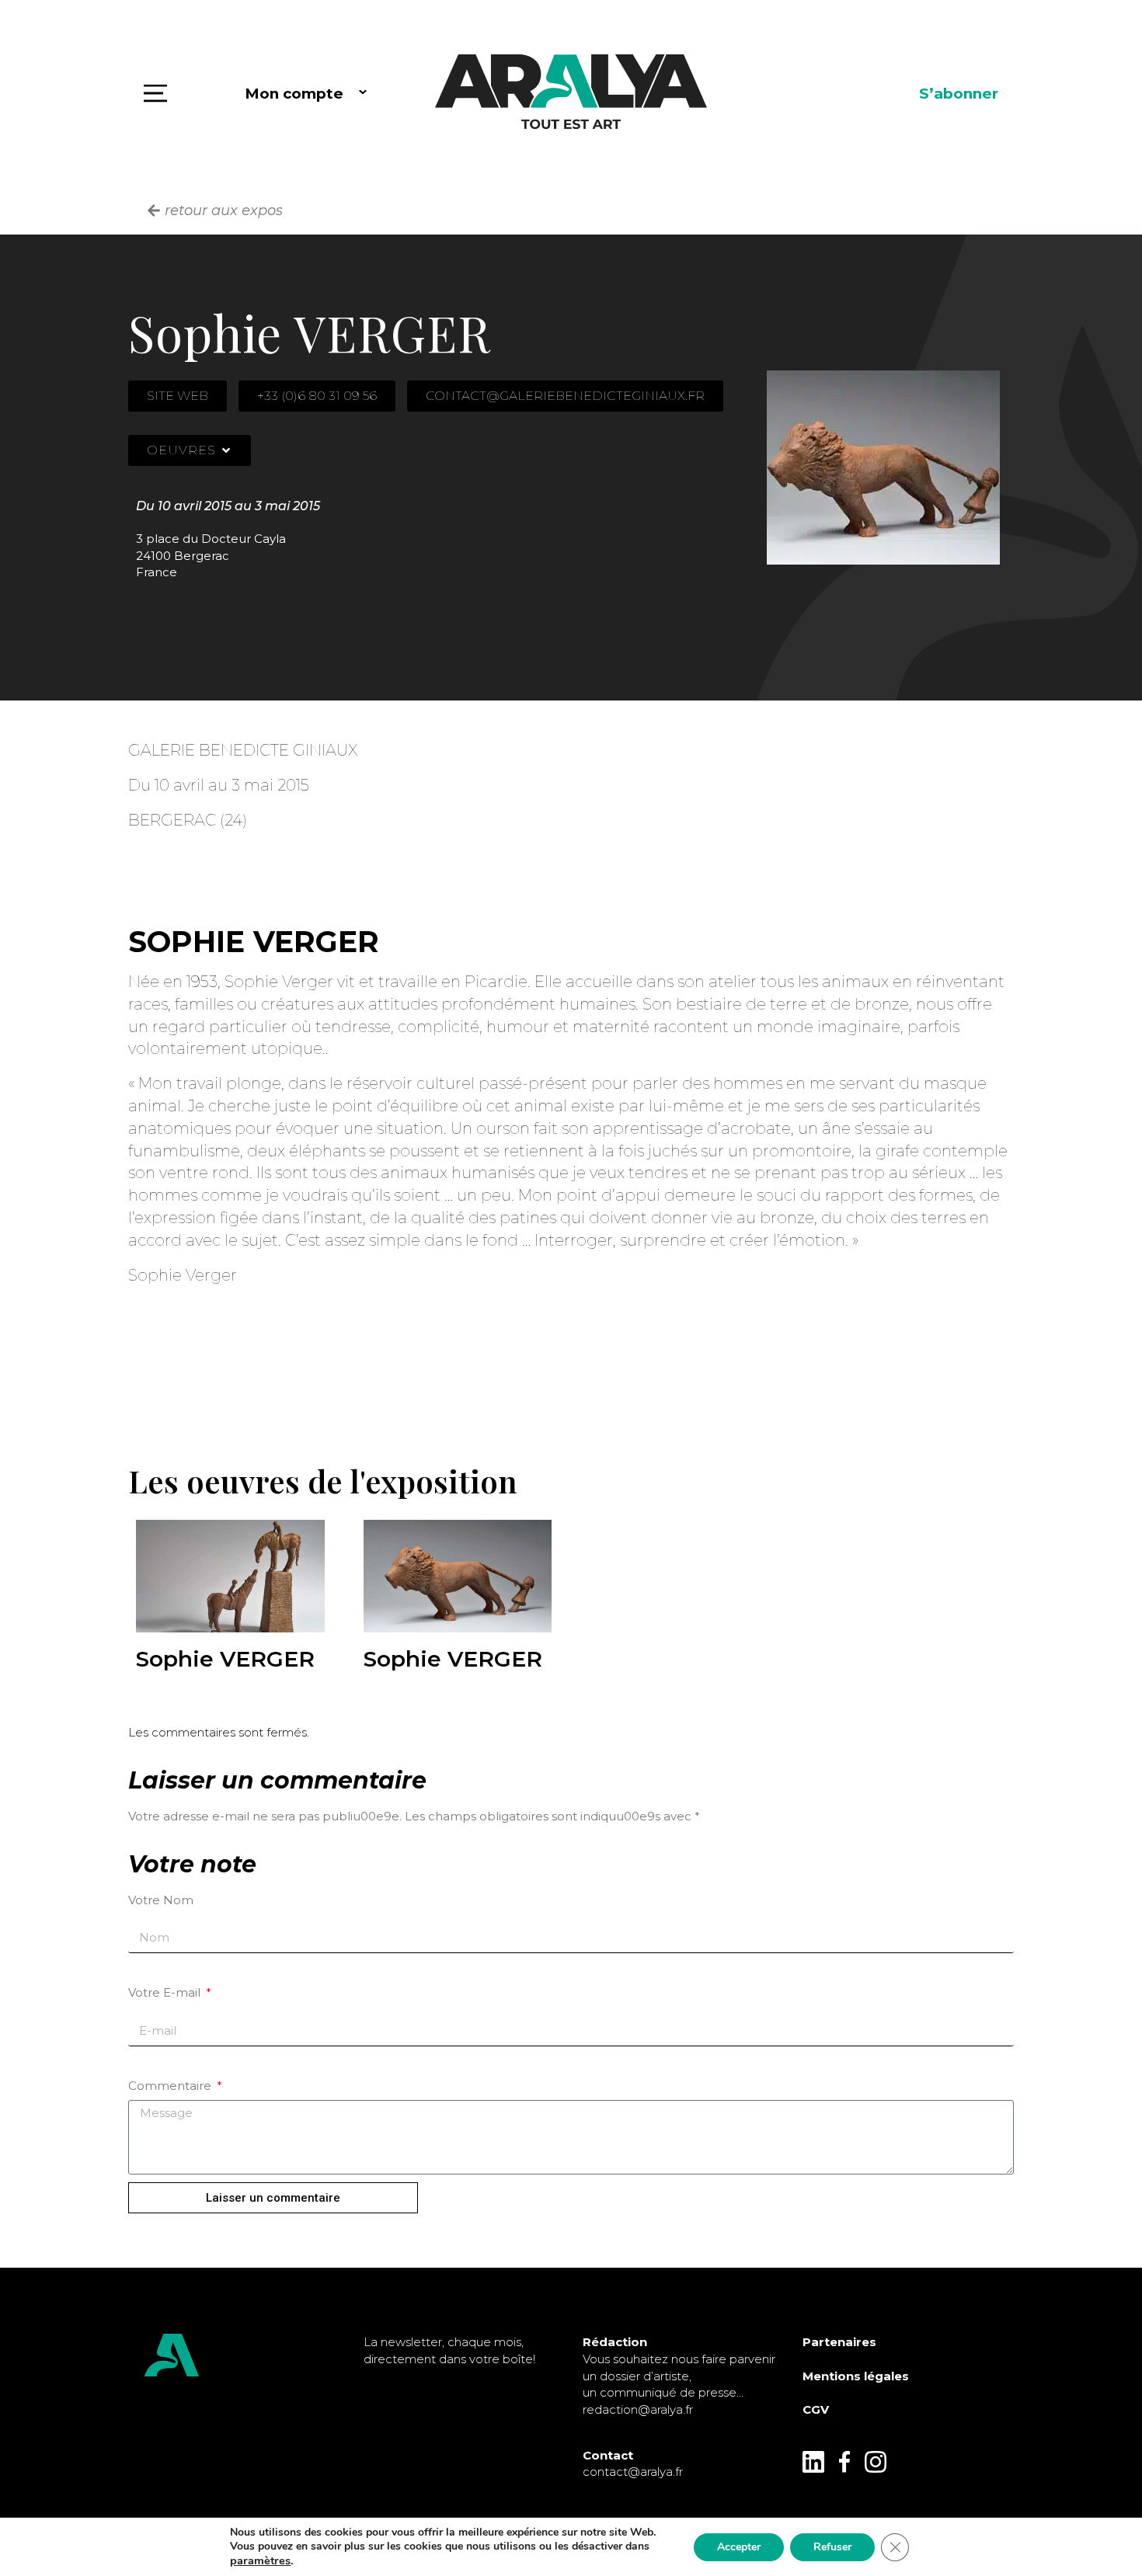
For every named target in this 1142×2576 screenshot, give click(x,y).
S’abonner (959, 94)
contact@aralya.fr (633, 2472)
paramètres (260, 2560)
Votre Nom (161, 1900)
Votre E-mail (166, 1992)
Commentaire (171, 2086)
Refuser (832, 2547)
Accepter (739, 2547)
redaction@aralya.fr (638, 2409)
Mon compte (294, 94)
